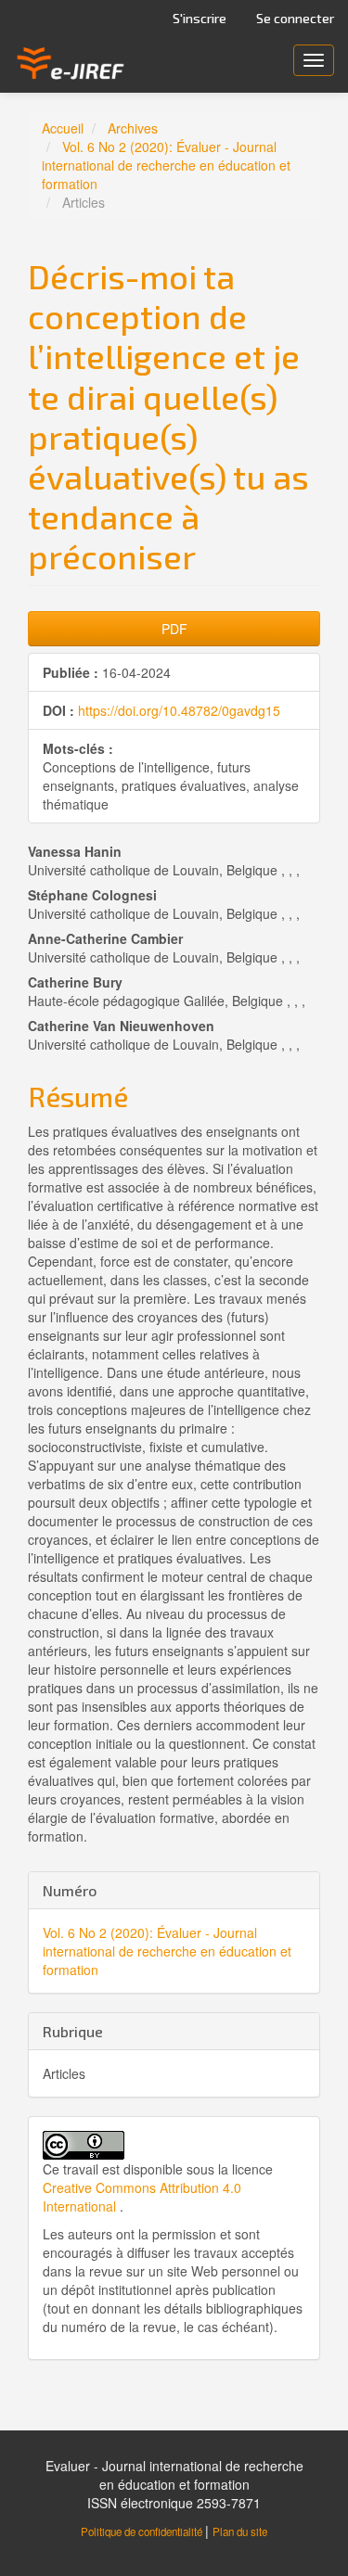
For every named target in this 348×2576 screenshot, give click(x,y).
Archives (133, 128)
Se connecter (295, 18)
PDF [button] (174, 629)
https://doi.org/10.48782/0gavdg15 (179, 710)
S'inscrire (200, 18)
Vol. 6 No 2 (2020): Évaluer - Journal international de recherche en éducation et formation (166, 165)
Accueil (63, 128)
